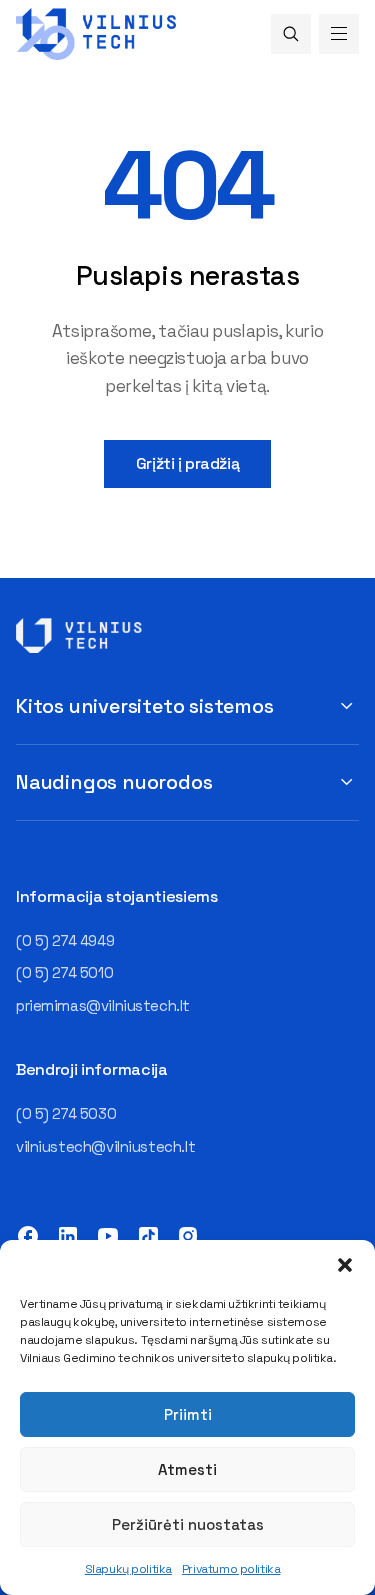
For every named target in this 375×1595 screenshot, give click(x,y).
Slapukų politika (128, 1569)
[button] (345, 1265)
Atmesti (187, 1469)
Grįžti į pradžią (187, 463)
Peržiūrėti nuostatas (188, 1524)
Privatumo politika (231, 1569)
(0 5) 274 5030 (66, 1113)
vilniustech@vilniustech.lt (105, 1146)
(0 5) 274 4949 (65, 940)
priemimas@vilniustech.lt (103, 1005)
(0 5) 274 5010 (64, 972)
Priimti (188, 1414)
